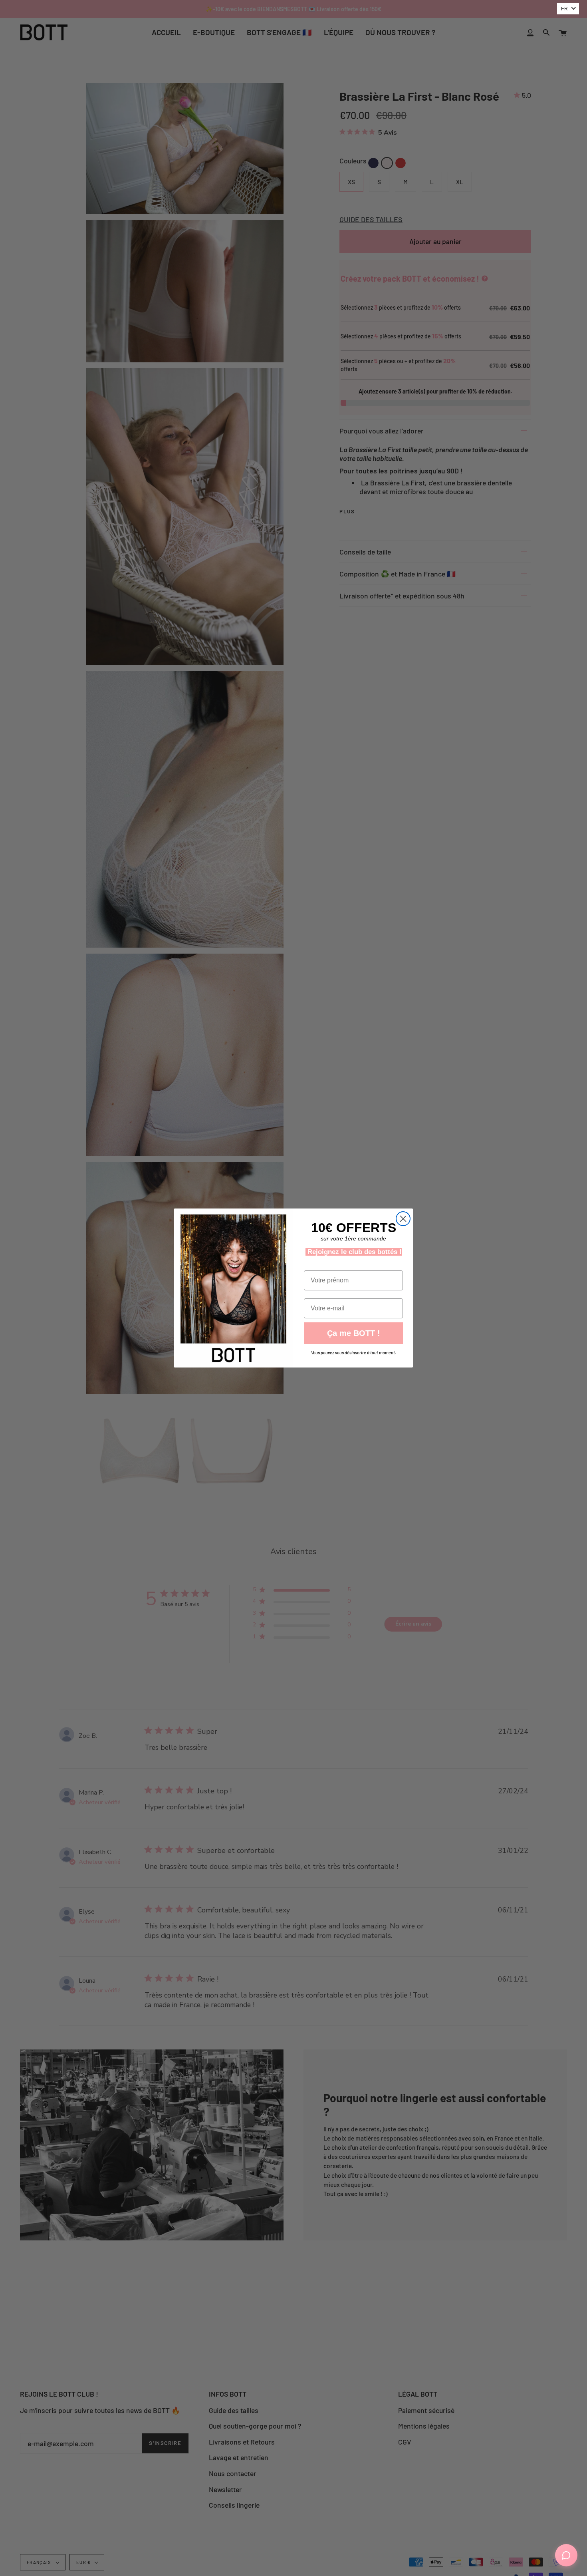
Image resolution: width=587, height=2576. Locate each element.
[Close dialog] (403, 1219)
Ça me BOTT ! (354, 1333)
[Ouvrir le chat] (566, 2555)
